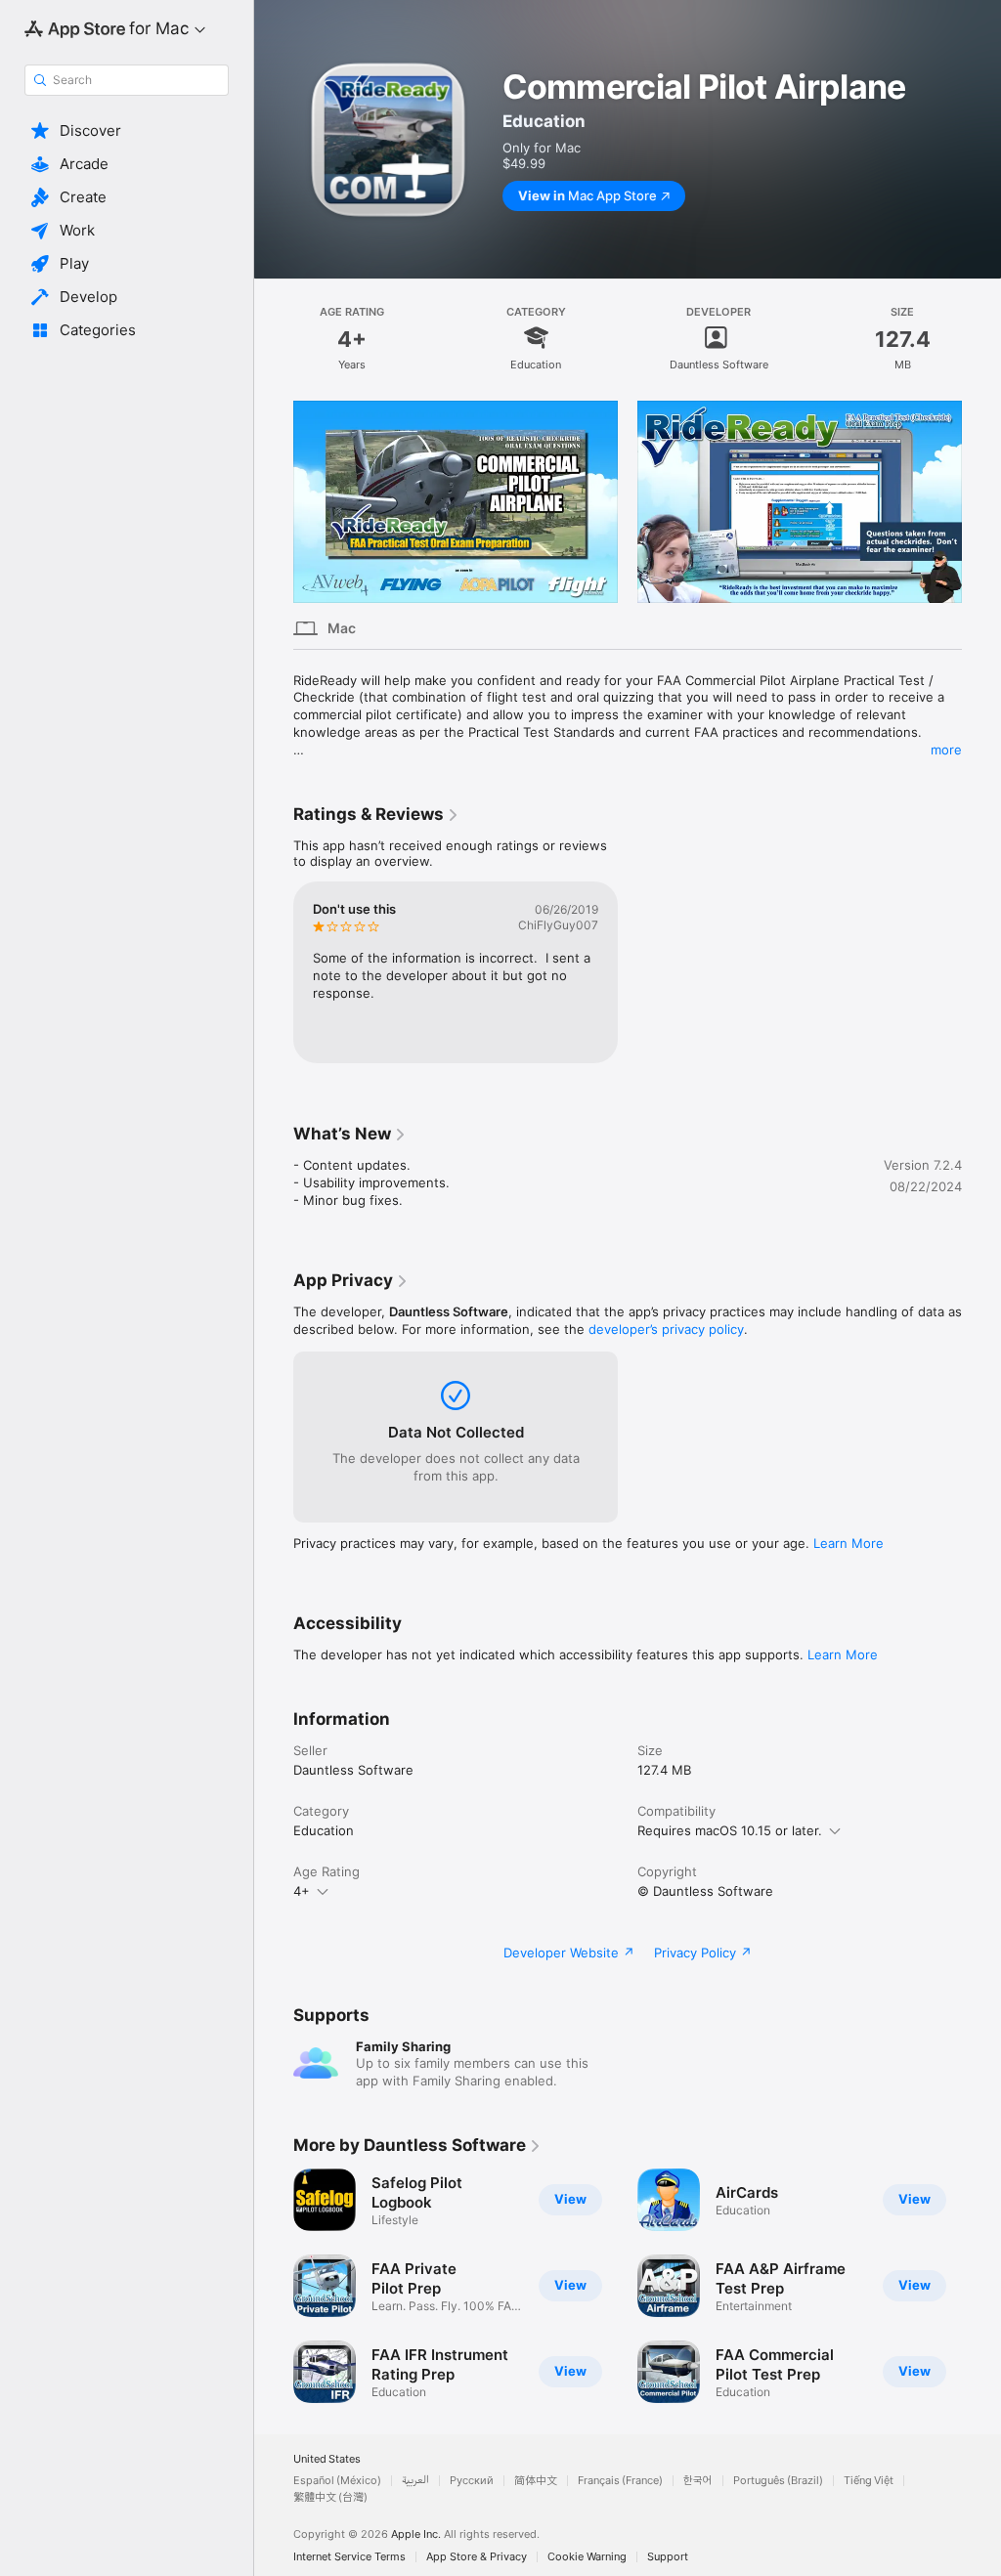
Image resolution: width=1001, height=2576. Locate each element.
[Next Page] (981, 502)
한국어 (698, 2481)
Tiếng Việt (869, 2481)
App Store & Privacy (477, 2557)
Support (668, 2557)
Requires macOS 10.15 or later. (730, 1830)
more (946, 750)
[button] (127, 131)
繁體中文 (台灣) (330, 2497)
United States (327, 2459)
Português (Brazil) (778, 2481)
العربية (415, 2481)
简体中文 (536, 2481)
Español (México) (337, 2481)
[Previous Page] (274, 502)
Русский (472, 2481)
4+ (302, 1891)
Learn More (849, 1543)
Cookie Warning (587, 2557)
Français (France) (620, 2481)
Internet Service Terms (349, 2557)
